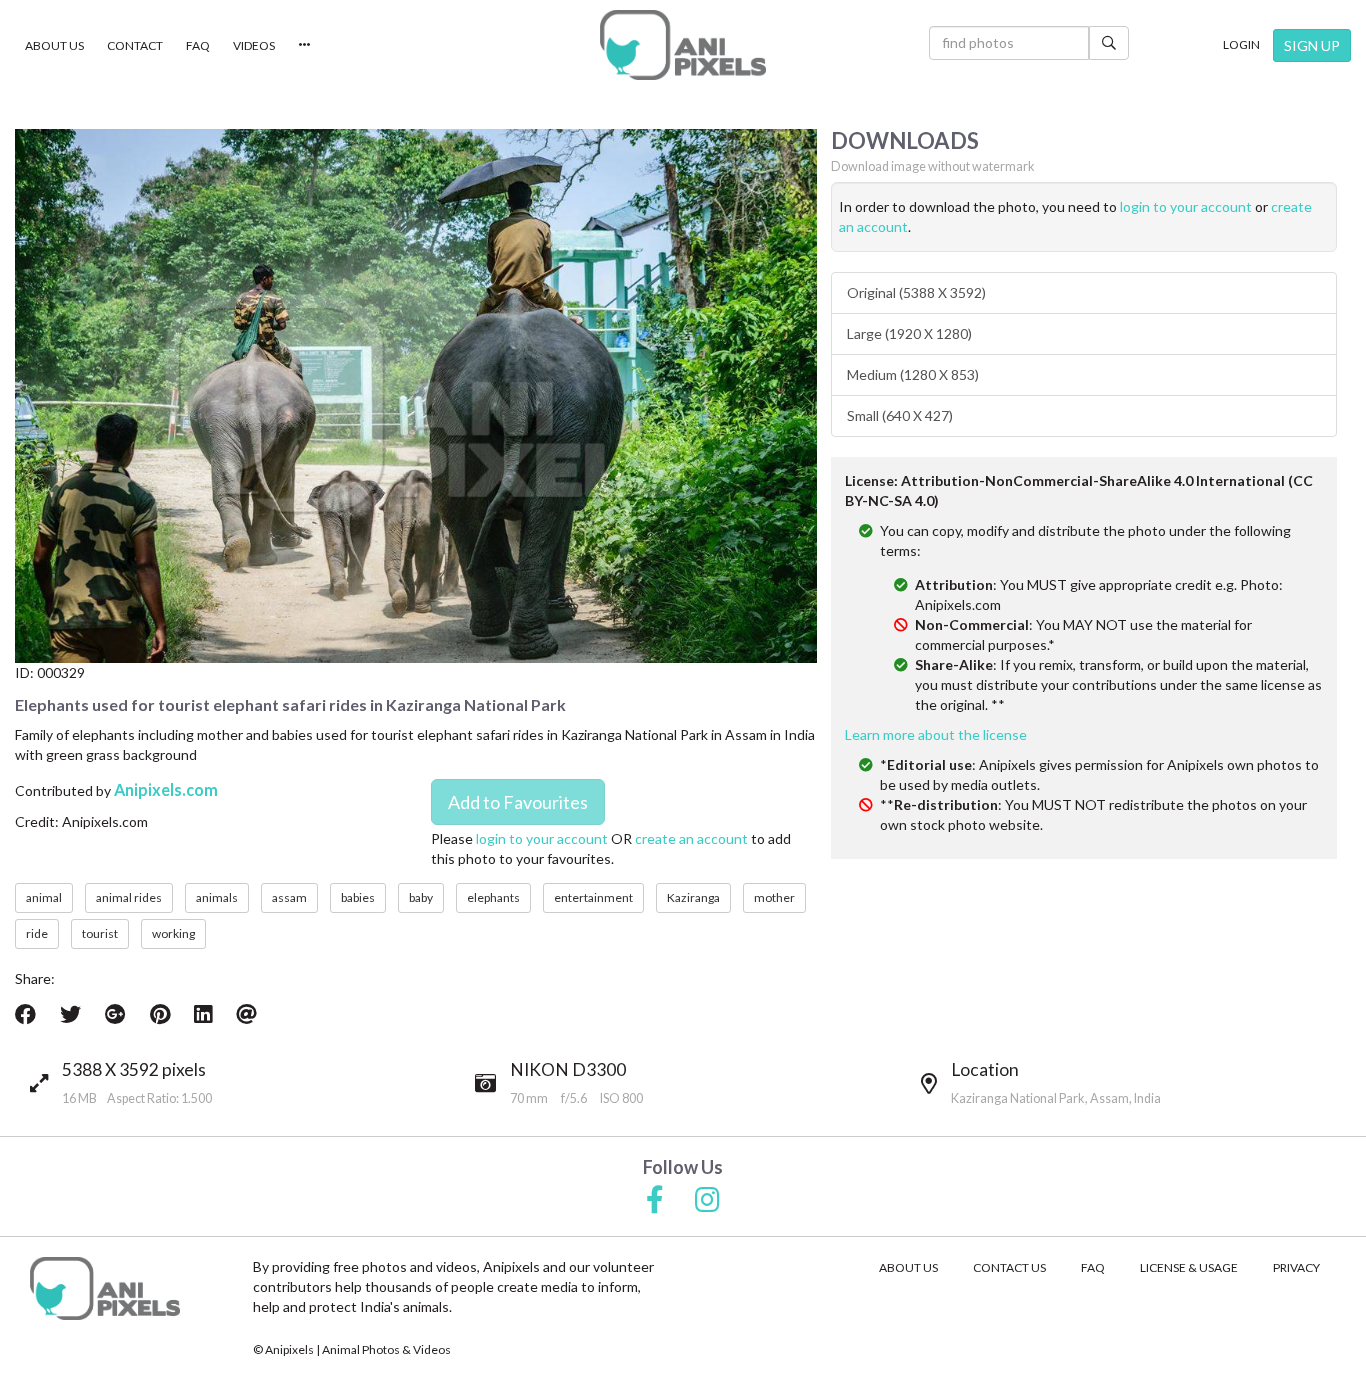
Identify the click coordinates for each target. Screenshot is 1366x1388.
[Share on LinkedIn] (203, 1014)
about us (908, 1267)
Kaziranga (693, 897)
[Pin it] (160, 1014)
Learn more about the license (936, 734)
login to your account (542, 838)
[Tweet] (70, 1014)
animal (44, 897)
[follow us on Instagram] (707, 1201)
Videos (254, 45)
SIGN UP (1312, 45)
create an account (691, 838)
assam (289, 897)
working (173, 933)
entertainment (593, 897)
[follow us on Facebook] (655, 1201)
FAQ (198, 45)
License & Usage (1189, 1267)
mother (774, 897)
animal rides (129, 897)
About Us (54, 45)
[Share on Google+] (115, 1014)
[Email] (246, 1014)
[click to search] (1109, 43)
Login (1241, 44)
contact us (1009, 1267)
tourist (100, 933)
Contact (135, 45)
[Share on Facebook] (25, 1014)
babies (358, 897)
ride (37, 933)
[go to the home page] (683, 45)
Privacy (1296, 1267)
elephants (493, 897)
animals (217, 897)
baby (421, 897)
